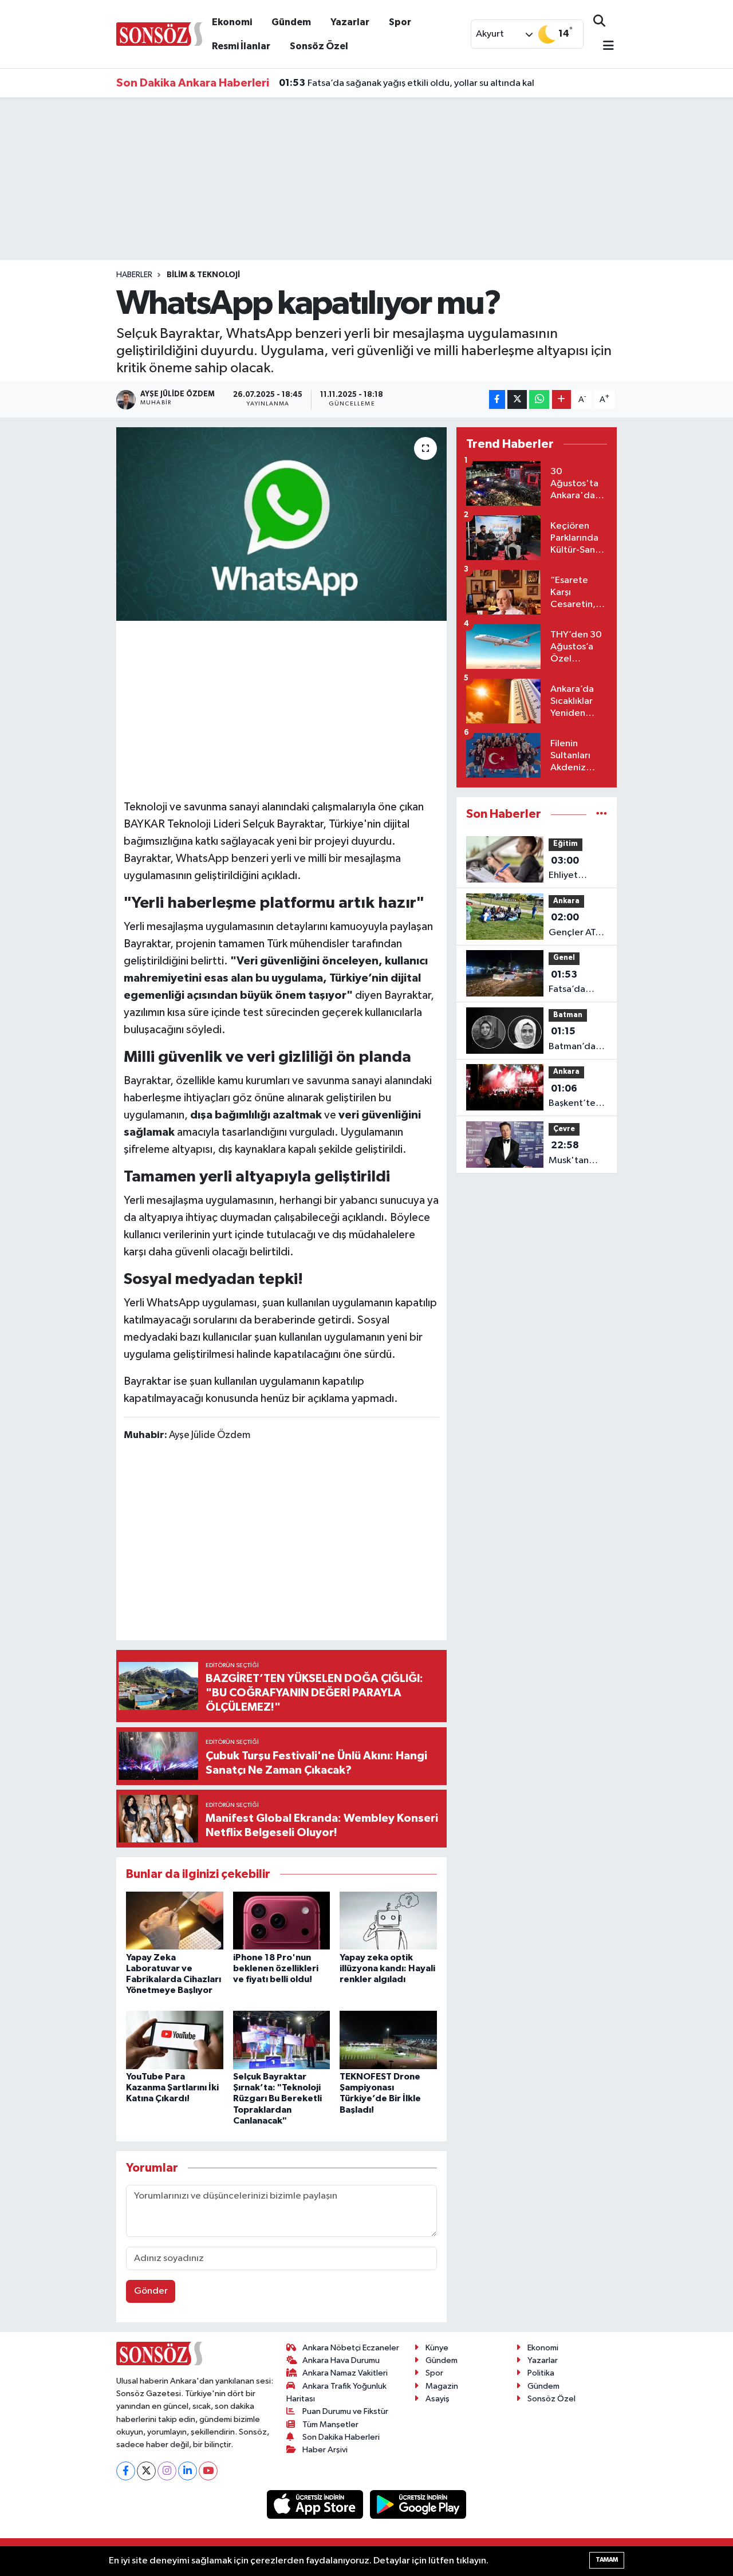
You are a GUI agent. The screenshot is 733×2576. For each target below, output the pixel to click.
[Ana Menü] (604, 47)
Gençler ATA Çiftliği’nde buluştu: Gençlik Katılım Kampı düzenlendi (578, 926)
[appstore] (316, 2504)
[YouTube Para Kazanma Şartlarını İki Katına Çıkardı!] (175, 2040)
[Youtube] (208, 2471)
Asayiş (438, 2399)
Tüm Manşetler (330, 2425)
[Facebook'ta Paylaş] (497, 399)
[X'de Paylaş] (517, 399)
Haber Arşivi (325, 2450)
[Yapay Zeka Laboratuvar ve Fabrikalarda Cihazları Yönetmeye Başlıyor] (175, 1921)
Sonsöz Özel (319, 46)
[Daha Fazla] (561, 399)
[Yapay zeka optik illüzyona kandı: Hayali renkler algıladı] (388, 1921)
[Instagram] (167, 2471)
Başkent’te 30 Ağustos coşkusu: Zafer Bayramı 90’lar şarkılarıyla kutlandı (573, 1097)
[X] (146, 2471)
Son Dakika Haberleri (341, 2437)
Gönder (151, 2291)
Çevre (564, 1129)
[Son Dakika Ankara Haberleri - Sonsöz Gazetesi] (159, 34)
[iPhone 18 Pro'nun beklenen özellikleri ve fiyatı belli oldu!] (282, 1921)
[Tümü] (602, 814)
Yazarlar (350, 22)
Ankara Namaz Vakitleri (345, 2373)
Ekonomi (232, 22)
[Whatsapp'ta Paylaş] (539, 399)
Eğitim (565, 844)
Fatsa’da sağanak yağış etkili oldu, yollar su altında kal (407, 83)
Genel (564, 958)
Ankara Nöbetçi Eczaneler (351, 2348)
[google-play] (418, 2504)
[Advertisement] (332, 708)
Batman (568, 1015)
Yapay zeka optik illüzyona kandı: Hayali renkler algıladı (387, 1968)
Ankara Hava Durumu (341, 2360)
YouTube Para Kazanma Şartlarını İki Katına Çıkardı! (172, 2087)
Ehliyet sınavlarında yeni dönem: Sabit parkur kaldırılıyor (575, 869)
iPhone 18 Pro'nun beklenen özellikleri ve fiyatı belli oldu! (276, 1968)
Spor (400, 22)
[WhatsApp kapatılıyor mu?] (281, 524)
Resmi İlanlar (241, 46)
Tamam (607, 2560)
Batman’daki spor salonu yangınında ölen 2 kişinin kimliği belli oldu (576, 1040)
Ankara (566, 901)
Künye (437, 2348)
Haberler (134, 275)
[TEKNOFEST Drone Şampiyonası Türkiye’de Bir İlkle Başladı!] (388, 2040)
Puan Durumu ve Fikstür (345, 2411)
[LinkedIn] (188, 2471)
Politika (541, 2373)
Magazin (442, 2386)
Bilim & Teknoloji (203, 275)
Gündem (291, 22)
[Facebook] (126, 2471)
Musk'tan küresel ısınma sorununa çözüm (569, 1154)
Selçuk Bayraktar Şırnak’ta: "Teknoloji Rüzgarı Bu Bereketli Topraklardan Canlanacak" (277, 2099)
